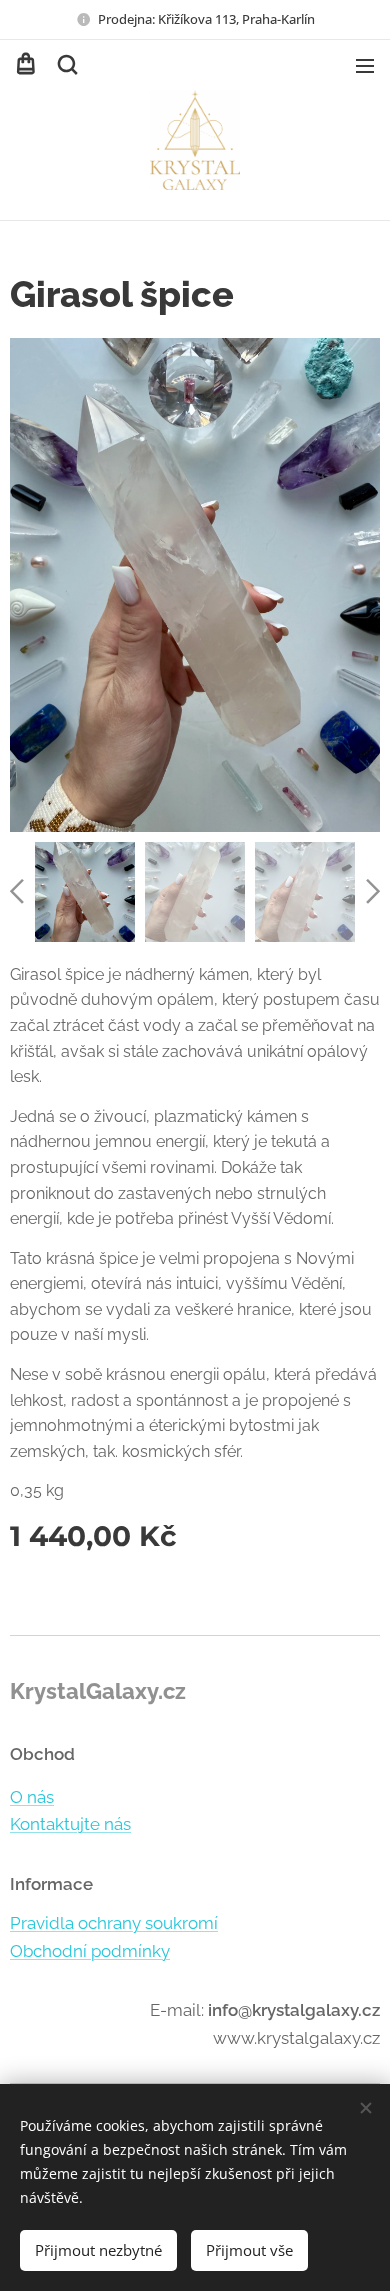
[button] (66, 65)
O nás (32, 1797)
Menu (365, 65)
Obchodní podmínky (90, 1951)
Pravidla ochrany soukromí (114, 1923)
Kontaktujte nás (70, 1824)
